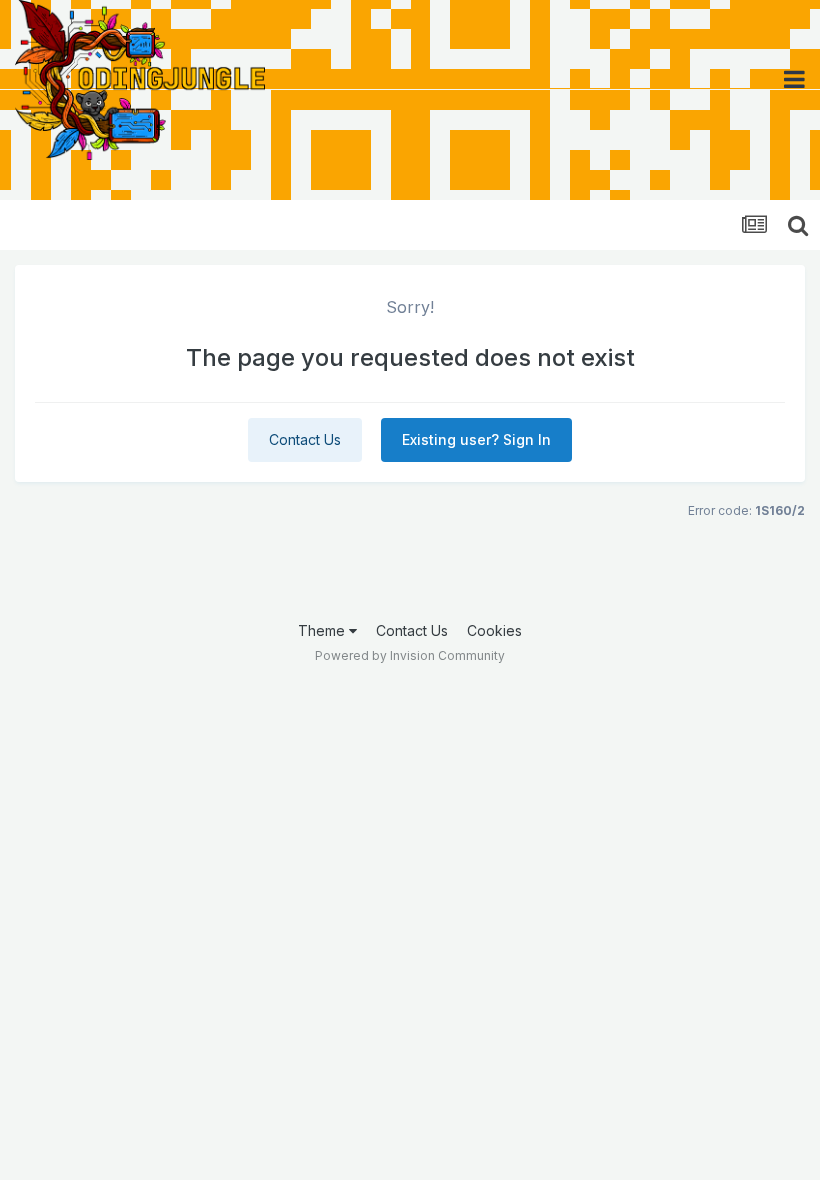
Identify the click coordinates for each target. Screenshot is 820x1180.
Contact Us (305, 439)
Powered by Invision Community (410, 655)
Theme (323, 630)
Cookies (494, 630)
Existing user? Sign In (476, 439)
